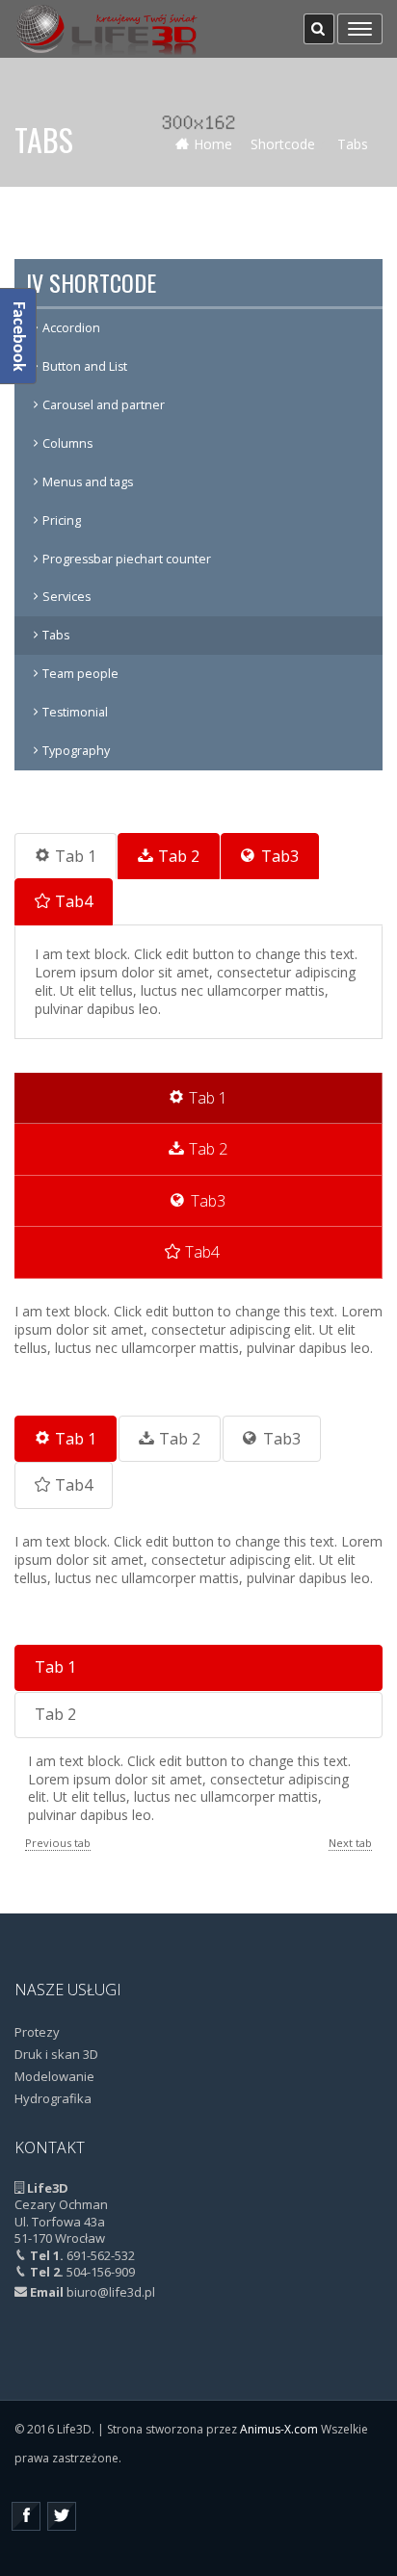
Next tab (350, 1843)
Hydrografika (53, 2098)
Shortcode (283, 144)
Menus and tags (88, 482)
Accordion (71, 328)
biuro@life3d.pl (111, 2292)
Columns (67, 443)
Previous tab (58, 1843)
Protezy (37, 2032)
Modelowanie (54, 2076)
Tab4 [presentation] (74, 901)
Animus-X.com (279, 2429)
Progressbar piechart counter (127, 559)
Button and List (85, 366)
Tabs (56, 635)
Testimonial (75, 712)
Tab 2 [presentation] (179, 856)
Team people (80, 674)
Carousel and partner (104, 405)
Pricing (62, 520)
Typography (76, 751)
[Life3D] (107, 29)
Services (66, 597)
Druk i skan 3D (56, 2054)
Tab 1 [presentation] (76, 856)
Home (213, 144)
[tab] (66, 857)
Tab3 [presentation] (280, 856)
